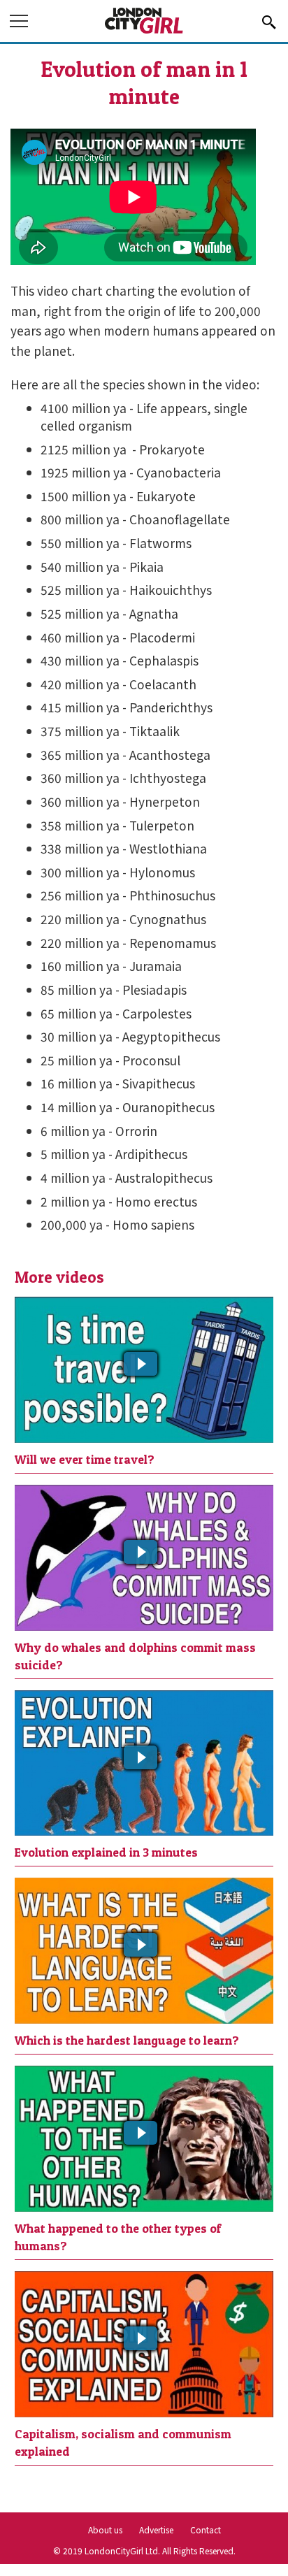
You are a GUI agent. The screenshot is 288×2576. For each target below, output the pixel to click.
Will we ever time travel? (85, 1459)
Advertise (156, 2530)
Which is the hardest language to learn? (127, 2040)
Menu (20, 23)
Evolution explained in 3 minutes (106, 1852)
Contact (206, 2530)
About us (105, 2530)
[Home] (144, 31)
